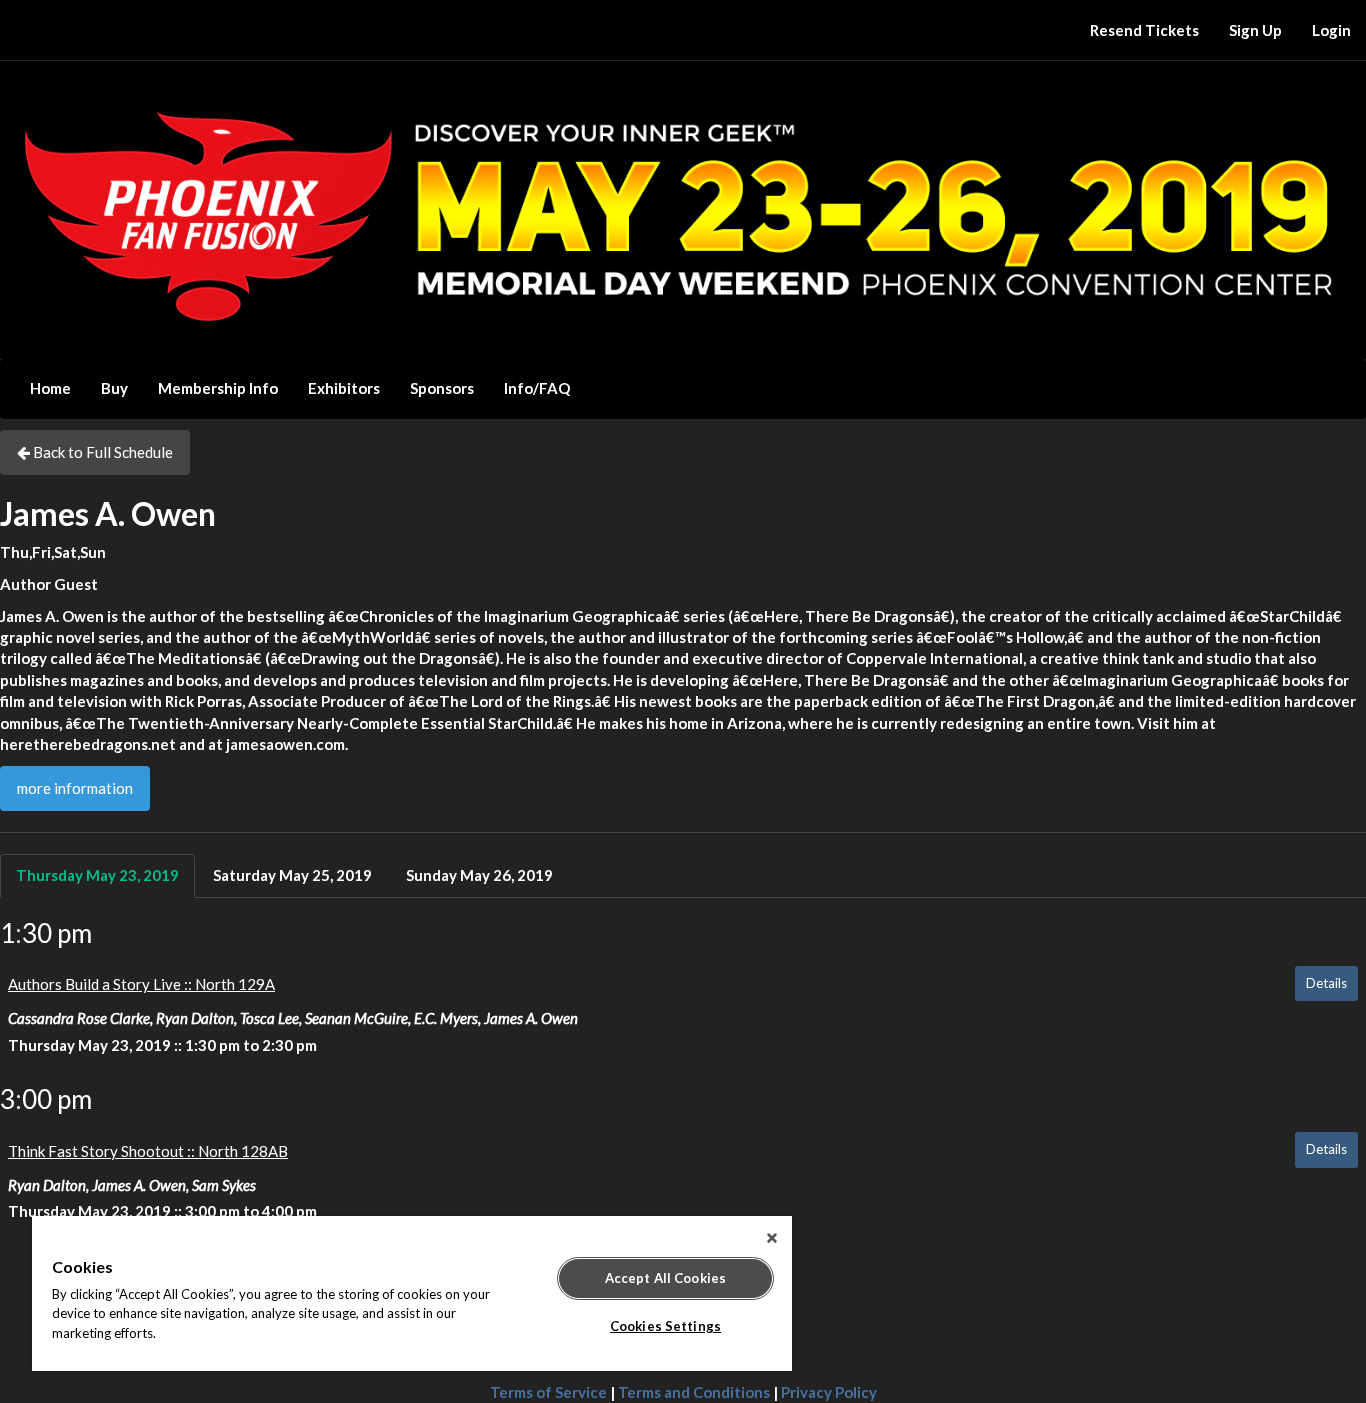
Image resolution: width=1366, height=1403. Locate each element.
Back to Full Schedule (101, 452)
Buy (114, 388)
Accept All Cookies (665, 1278)
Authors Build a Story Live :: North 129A (141, 984)
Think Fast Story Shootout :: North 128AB (148, 1151)
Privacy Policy (829, 1392)
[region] (412, 1293)
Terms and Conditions (694, 1392)
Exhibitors (344, 388)
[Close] (772, 1238)
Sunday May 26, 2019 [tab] (479, 875)
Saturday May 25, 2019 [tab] (292, 875)
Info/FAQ (537, 388)
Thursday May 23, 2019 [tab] (97, 875)
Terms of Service (548, 1392)
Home (50, 388)
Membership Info (218, 388)
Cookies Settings (665, 1326)
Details (1326, 983)
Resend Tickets (1144, 30)
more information (75, 788)
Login (1331, 30)
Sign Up (1255, 30)
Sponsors (442, 388)
